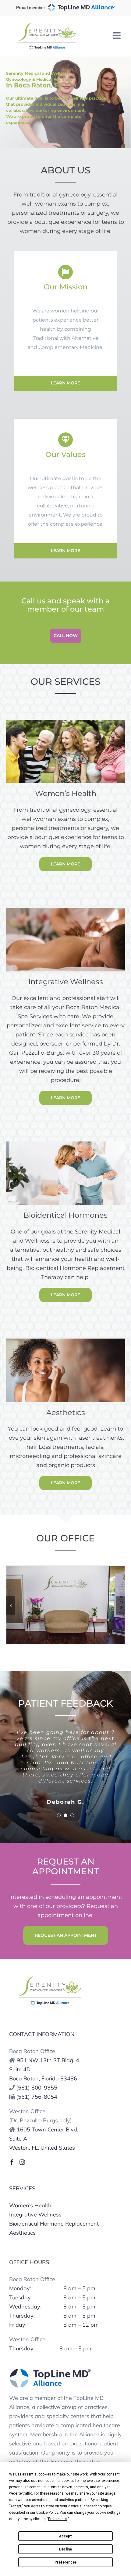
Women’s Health (30, 2205)
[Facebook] (12, 2162)
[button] (11, 1605)
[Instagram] (22, 2162)
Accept (65, 2536)
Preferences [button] (58, 2519)
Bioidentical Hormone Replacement (54, 2224)
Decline (65, 2549)
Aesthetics (22, 2233)
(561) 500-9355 (37, 2088)
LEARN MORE (65, 383)
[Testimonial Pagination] (59, 1815)
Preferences (66, 2562)
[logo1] (50, 1978)
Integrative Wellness (35, 2214)
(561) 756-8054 (37, 2097)
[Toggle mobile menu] (117, 36)
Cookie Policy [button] (47, 2513)
